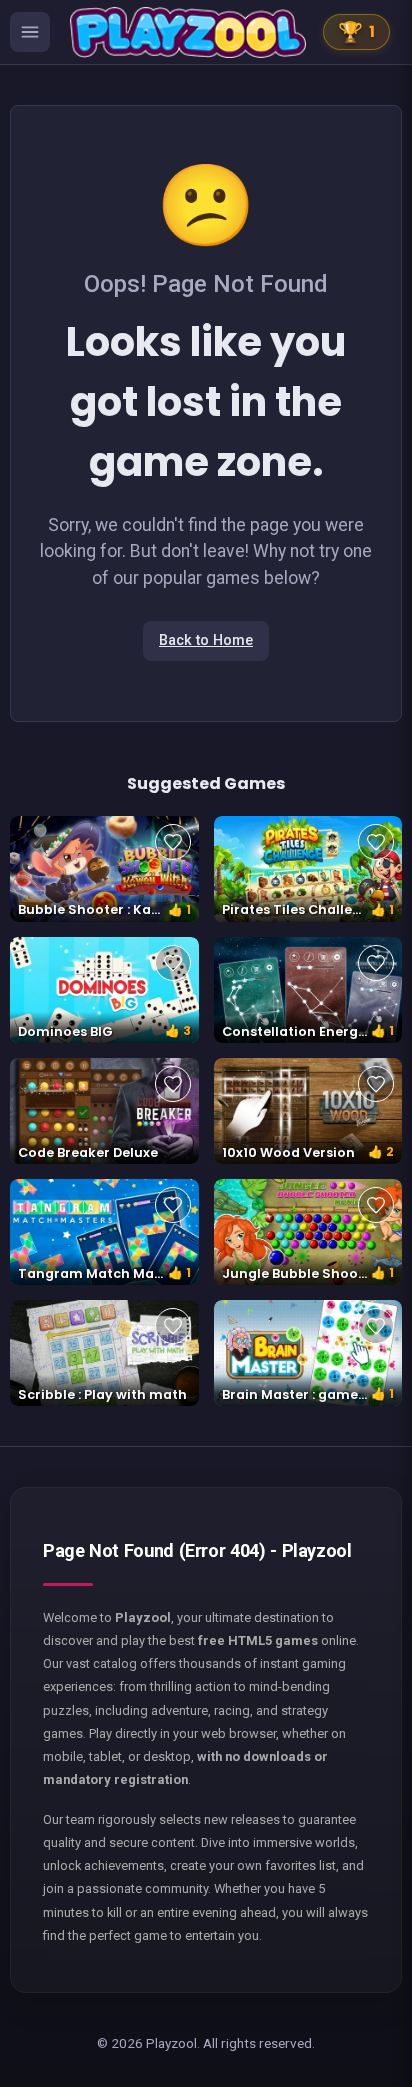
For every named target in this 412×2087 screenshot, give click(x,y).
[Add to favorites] (173, 842)
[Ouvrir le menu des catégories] (30, 32)
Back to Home (206, 640)
